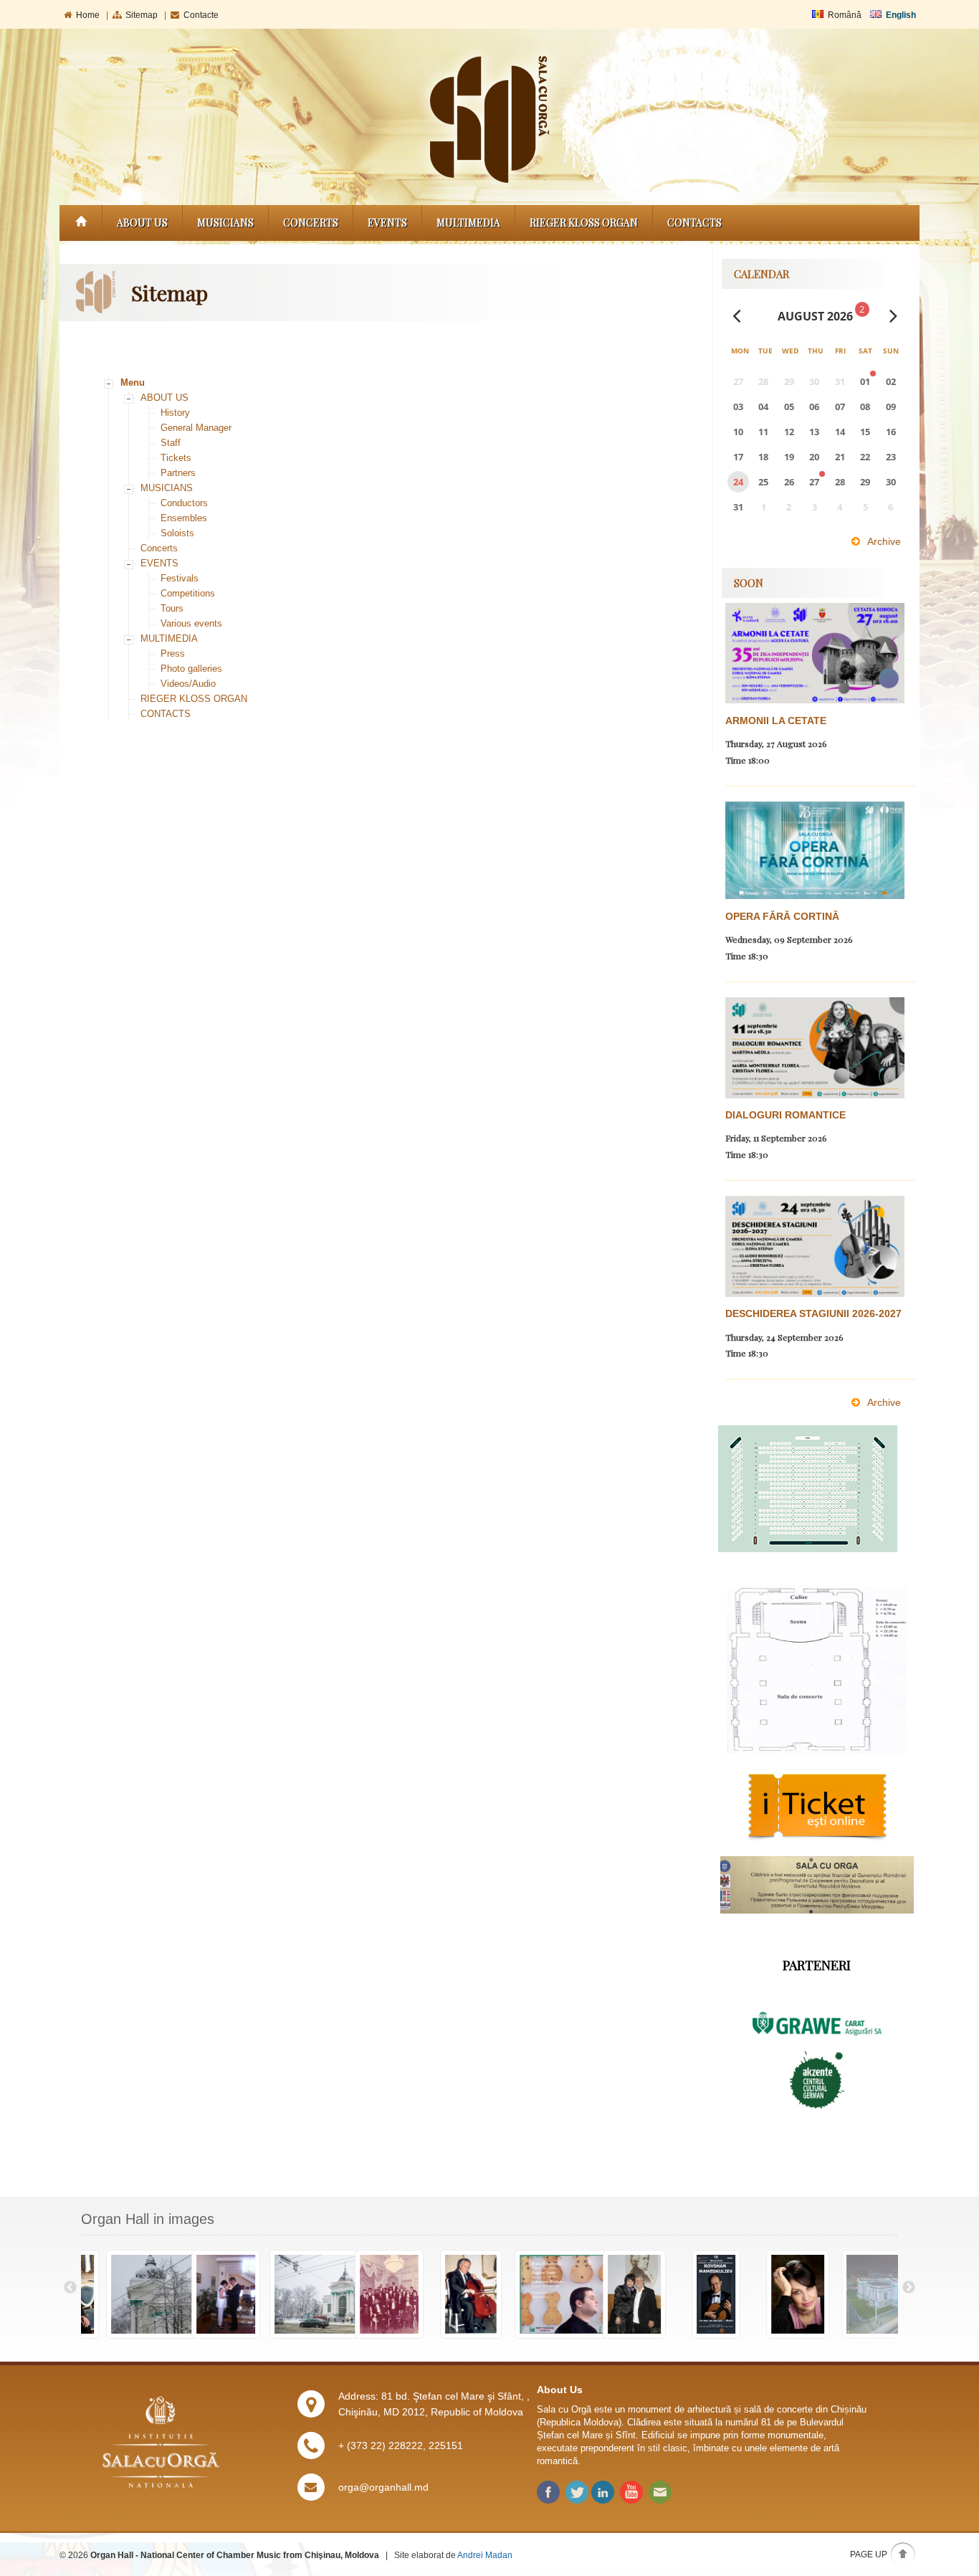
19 (789, 457)
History (175, 413)
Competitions (188, 593)
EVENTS (387, 223)
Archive (884, 541)
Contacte (201, 15)
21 (840, 457)
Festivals (180, 578)
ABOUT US (142, 223)
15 (865, 432)
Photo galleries (191, 669)
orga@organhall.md (383, 2487)
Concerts (311, 223)
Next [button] (909, 2288)
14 (840, 432)
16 (891, 432)
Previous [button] (70, 2288)
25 (763, 482)
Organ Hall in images (148, 2219)
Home (88, 15)
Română (845, 15)
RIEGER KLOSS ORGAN (584, 223)
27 (814, 482)
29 (865, 482)
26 (789, 482)
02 (891, 381)
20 (814, 457)
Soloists (177, 533)
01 (865, 381)
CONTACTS (694, 223)
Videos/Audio (188, 684)
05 (789, 407)
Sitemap (142, 15)
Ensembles (184, 518)
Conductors (184, 503)
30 (891, 482)
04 (763, 407)
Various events (191, 623)
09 (891, 407)
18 (763, 457)
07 (840, 407)
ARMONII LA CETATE (776, 721)
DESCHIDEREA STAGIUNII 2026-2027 (813, 1313)
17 (738, 457)
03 (738, 407)
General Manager (196, 428)
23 (891, 457)
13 (814, 432)
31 (738, 507)
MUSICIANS (225, 223)
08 (865, 407)
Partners (178, 473)
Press (173, 653)
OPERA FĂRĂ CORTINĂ (782, 916)
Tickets (176, 458)
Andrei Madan (485, 2555)
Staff (171, 443)
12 (789, 432)
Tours (172, 608)
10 (738, 432)
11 (763, 432)
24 (738, 482)
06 (814, 407)
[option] (122, 2295)
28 (840, 482)
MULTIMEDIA (468, 223)
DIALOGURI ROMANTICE (785, 1115)
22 (865, 457)
